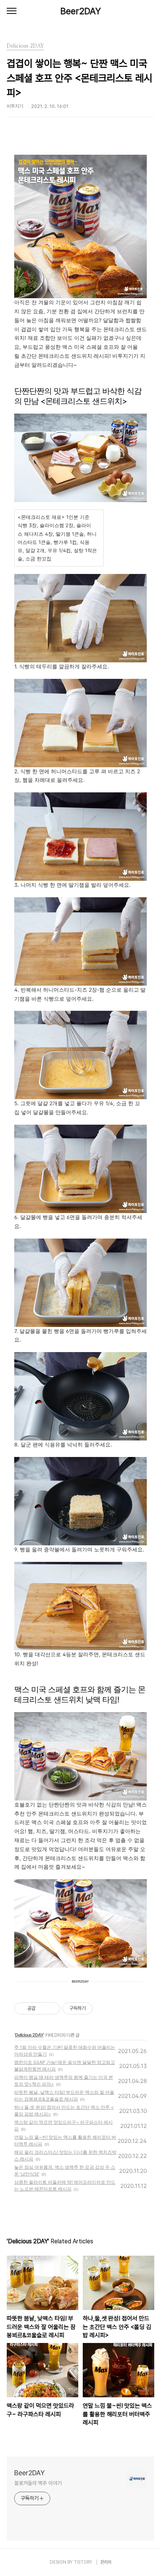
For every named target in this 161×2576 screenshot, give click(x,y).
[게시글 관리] (52, 2008)
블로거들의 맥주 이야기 (38, 2483)
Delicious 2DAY (29, 2035)
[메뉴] (12, 11)
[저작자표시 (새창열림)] (96, 2008)
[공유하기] (42, 2008)
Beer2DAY (81, 11)
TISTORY (83, 2562)
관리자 (106, 2562)
